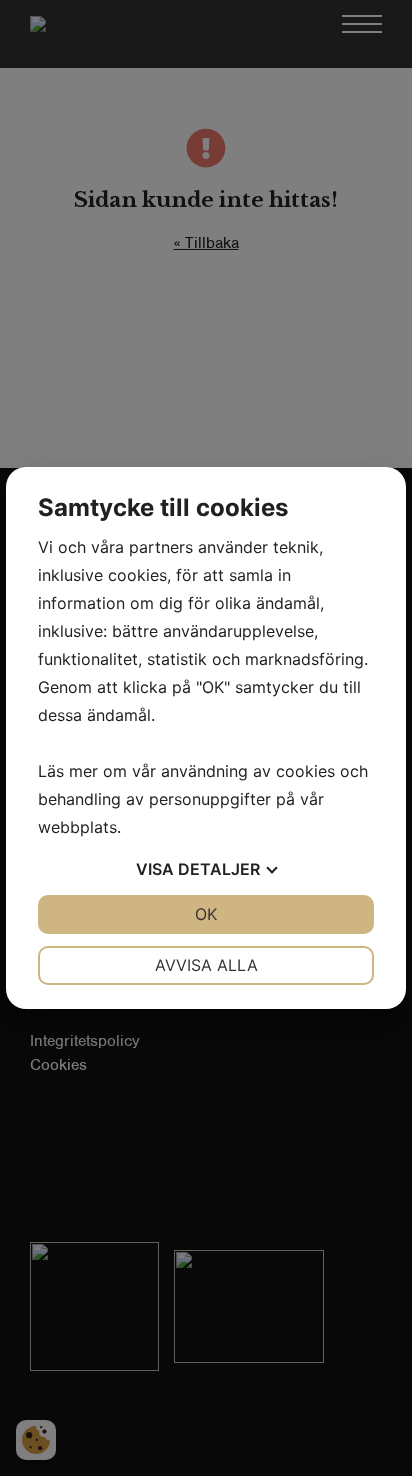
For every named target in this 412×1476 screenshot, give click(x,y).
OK (206, 914)
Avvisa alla (206, 965)
